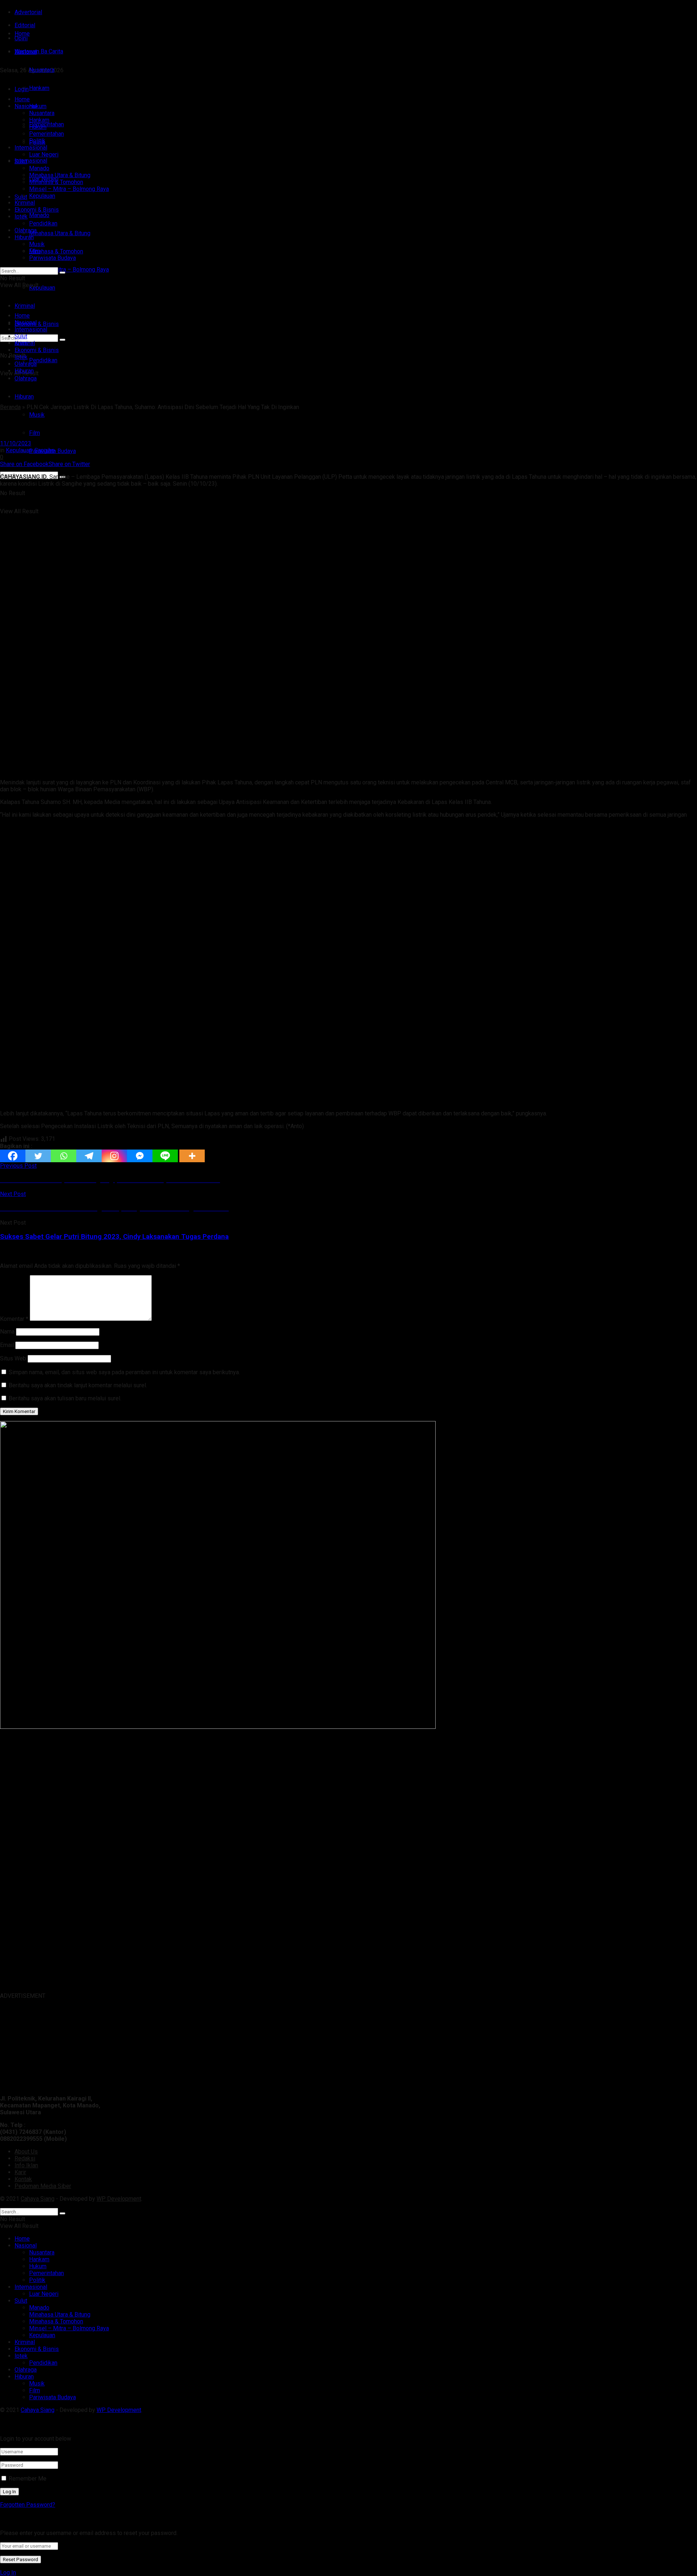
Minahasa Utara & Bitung (60, 233)
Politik (37, 141)
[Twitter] (38, 1156)
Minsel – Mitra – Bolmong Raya (69, 270)
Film (34, 433)
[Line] (165, 1156)
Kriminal (25, 203)
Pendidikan (43, 360)
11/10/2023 (16, 443)
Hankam (39, 120)
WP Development (119, 2199)
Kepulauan (42, 288)
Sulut (21, 197)
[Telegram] (89, 1156)
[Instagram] (114, 1156)
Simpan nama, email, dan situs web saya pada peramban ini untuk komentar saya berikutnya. (124, 1372)
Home (22, 34)
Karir (20, 2172)
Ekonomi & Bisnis (37, 210)
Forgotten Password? (28, 2505)
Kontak (23, 2179)
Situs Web (13, 1358)
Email (7, 1345)
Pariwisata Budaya (52, 258)
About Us (26, 2152)
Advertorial (28, 12)
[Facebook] (13, 1156)
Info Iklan (26, 2165)
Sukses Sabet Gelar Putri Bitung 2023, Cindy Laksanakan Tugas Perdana (114, 1237)
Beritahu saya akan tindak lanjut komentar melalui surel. (78, 1385)
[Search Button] (62, 273)
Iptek (21, 217)
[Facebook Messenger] (140, 1156)
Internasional (31, 161)
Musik (37, 415)
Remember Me (28, 2479)
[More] (192, 1156)
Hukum (38, 127)
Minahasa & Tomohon (56, 251)
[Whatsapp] (64, 1156)
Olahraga (26, 230)
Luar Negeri (44, 154)
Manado (39, 215)
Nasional (26, 106)
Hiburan (24, 397)
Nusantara (42, 113)
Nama (7, 1332)
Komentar (14, 1319)
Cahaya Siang (38, 2199)
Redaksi (25, 2158)
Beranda (10, 407)
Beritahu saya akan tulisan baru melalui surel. (65, 1398)
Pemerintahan (46, 134)
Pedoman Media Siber (43, 2186)
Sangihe (45, 450)
